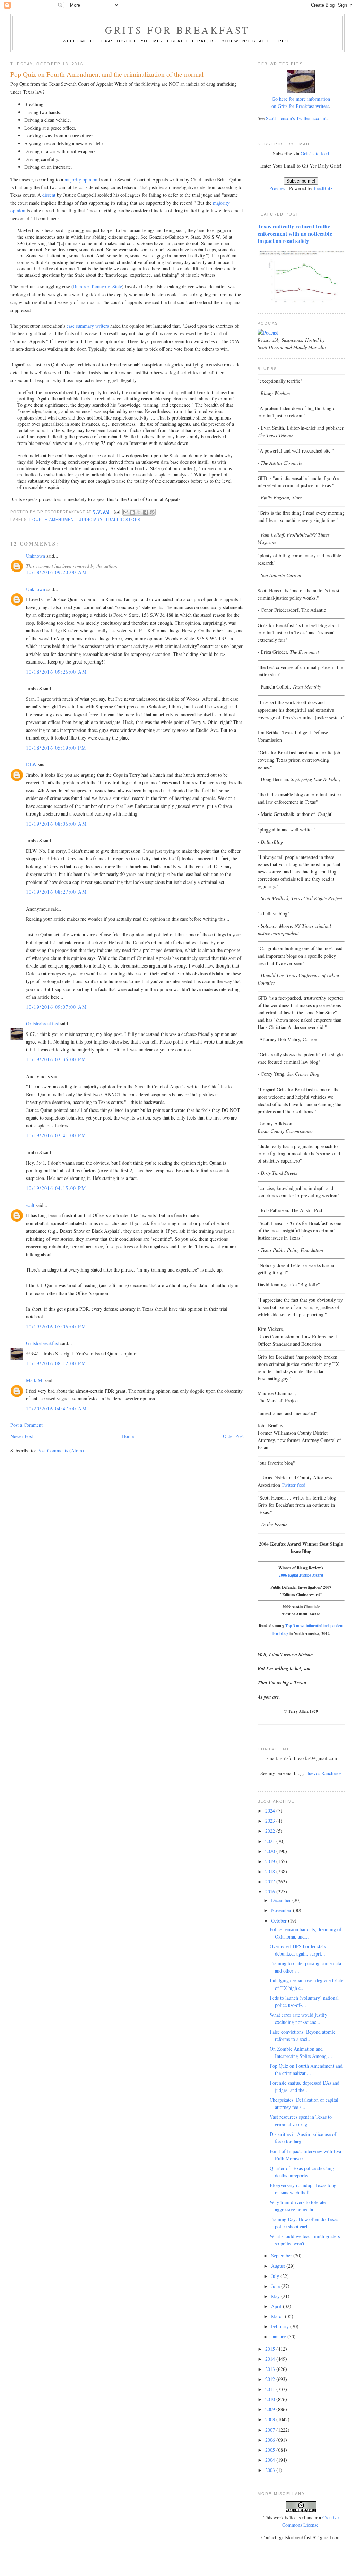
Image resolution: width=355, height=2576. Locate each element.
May (276, 2296)
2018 (271, 1871)
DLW (31, 764)
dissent (49, 195)
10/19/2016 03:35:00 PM (56, 1059)
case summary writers (88, 326)
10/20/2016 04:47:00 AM (56, 1408)
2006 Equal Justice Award (301, 1575)
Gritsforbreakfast (42, 1024)
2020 (271, 1851)
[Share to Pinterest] (152, 512)
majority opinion (81, 180)
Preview (277, 188)
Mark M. (35, 1380)
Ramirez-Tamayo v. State (98, 286)
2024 (271, 1811)
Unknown (36, 556)
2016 (271, 1891)
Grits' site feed (315, 154)
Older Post (233, 1436)
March (278, 2316)
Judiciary (91, 520)
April (277, 2306)
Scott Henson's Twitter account (296, 118)
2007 (271, 2430)
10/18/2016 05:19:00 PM (56, 748)
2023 (271, 1821)
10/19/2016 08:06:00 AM (56, 824)
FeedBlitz (323, 188)
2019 (271, 1861)
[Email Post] (117, 512)
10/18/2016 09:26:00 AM (56, 672)
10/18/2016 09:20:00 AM (56, 572)
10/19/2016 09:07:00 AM (56, 1007)
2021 (271, 1841)
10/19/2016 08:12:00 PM (56, 1363)
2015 (271, 2349)
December (282, 1900)
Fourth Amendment (53, 520)
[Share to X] (139, 512)
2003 (271, 2470)
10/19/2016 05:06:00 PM (56, 1327)
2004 (271, 2460)
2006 (271, 2440)
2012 (271, 2379)
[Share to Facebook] (146, 512)
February (281, 2326)
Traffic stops (123, 520)
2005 (271, 2450)
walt (30, 1205)
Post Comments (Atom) (61, 1450)
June (276, 2286)
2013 (271, 2369)
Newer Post (22, 1436)
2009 (271, 2409)
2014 (271, 2359)
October (280, 1921)
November (282, 1910)
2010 (271, 2399)
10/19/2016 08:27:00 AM (56, 892)
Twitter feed (293, 1485)
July (276, 2276)
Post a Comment (27, 1425)
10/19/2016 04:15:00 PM (56, 1188)
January (279, 2336)
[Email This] (126, 512)
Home (128, 1436)
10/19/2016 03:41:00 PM (56, 1135)
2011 (271, 2389)
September (282, 2256)
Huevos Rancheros (323, 1773)
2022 (271, 1831)
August (279, 2266)
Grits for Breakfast (177, 30)
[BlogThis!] (132, 512)
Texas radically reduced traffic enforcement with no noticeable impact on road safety (295, 234)
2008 (271, 2419)
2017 (271, 1881)
